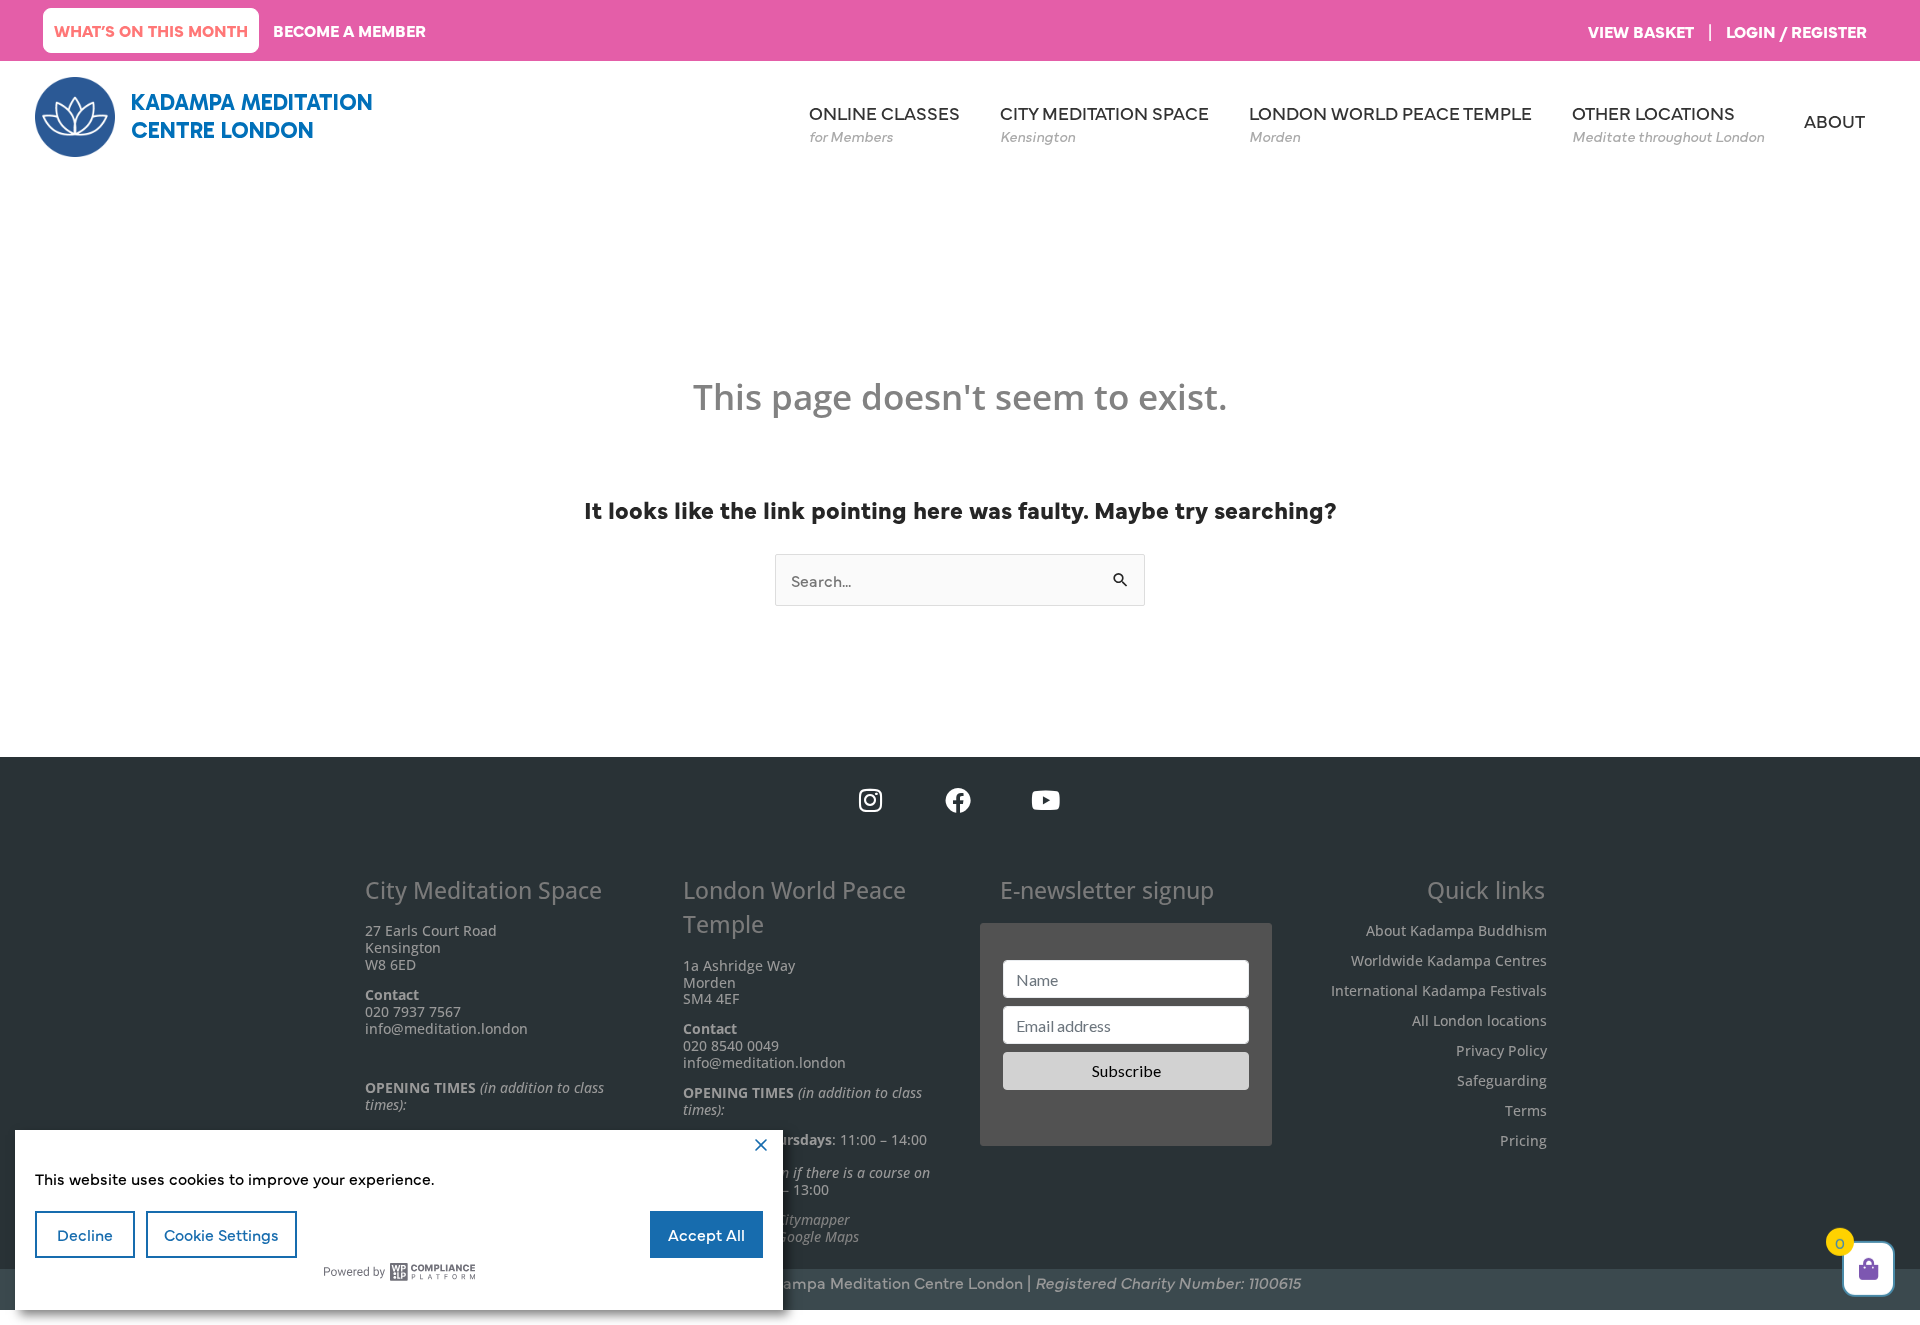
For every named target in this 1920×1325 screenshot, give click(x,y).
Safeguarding (1502, 1080)
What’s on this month (151, 30)
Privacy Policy (1501, 1050)
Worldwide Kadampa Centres (1449, 960)
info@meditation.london (446, 1028)
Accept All (706, 1234)
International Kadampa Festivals (1439, 990)
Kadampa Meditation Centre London (252, 116)
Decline (85, 1234)
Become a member (349, 30)
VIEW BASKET (1641, 31)
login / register (1796, 31)
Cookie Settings (221, 1234)
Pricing (1523, 1140)
